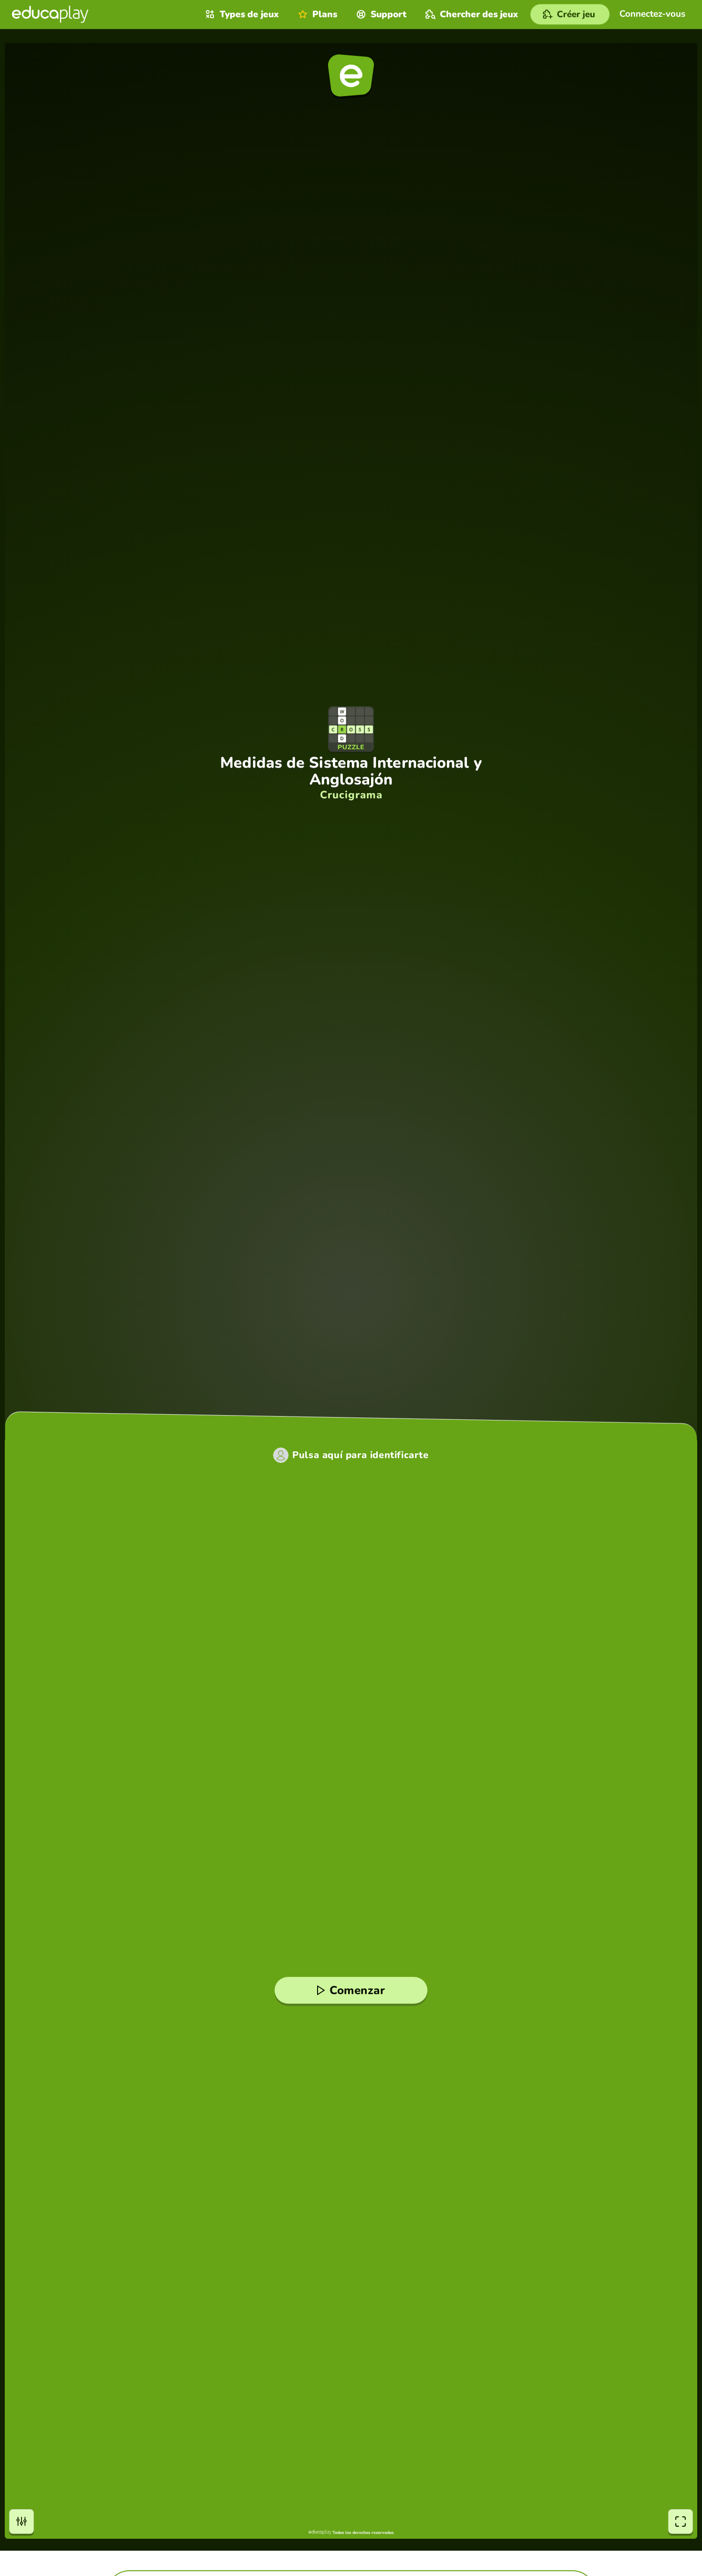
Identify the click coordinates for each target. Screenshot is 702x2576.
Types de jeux (249, 14)
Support (388, 14)
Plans (325, 14)
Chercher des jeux (479, 14)
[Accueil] (50, 14)
